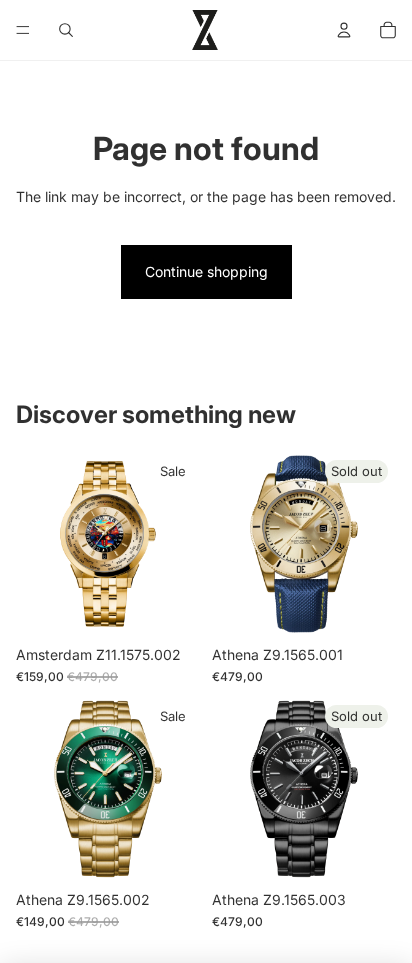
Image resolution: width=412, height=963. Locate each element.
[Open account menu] (344, 30)
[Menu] (23, 30)
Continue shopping (206, 271)
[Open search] (66, 30)
